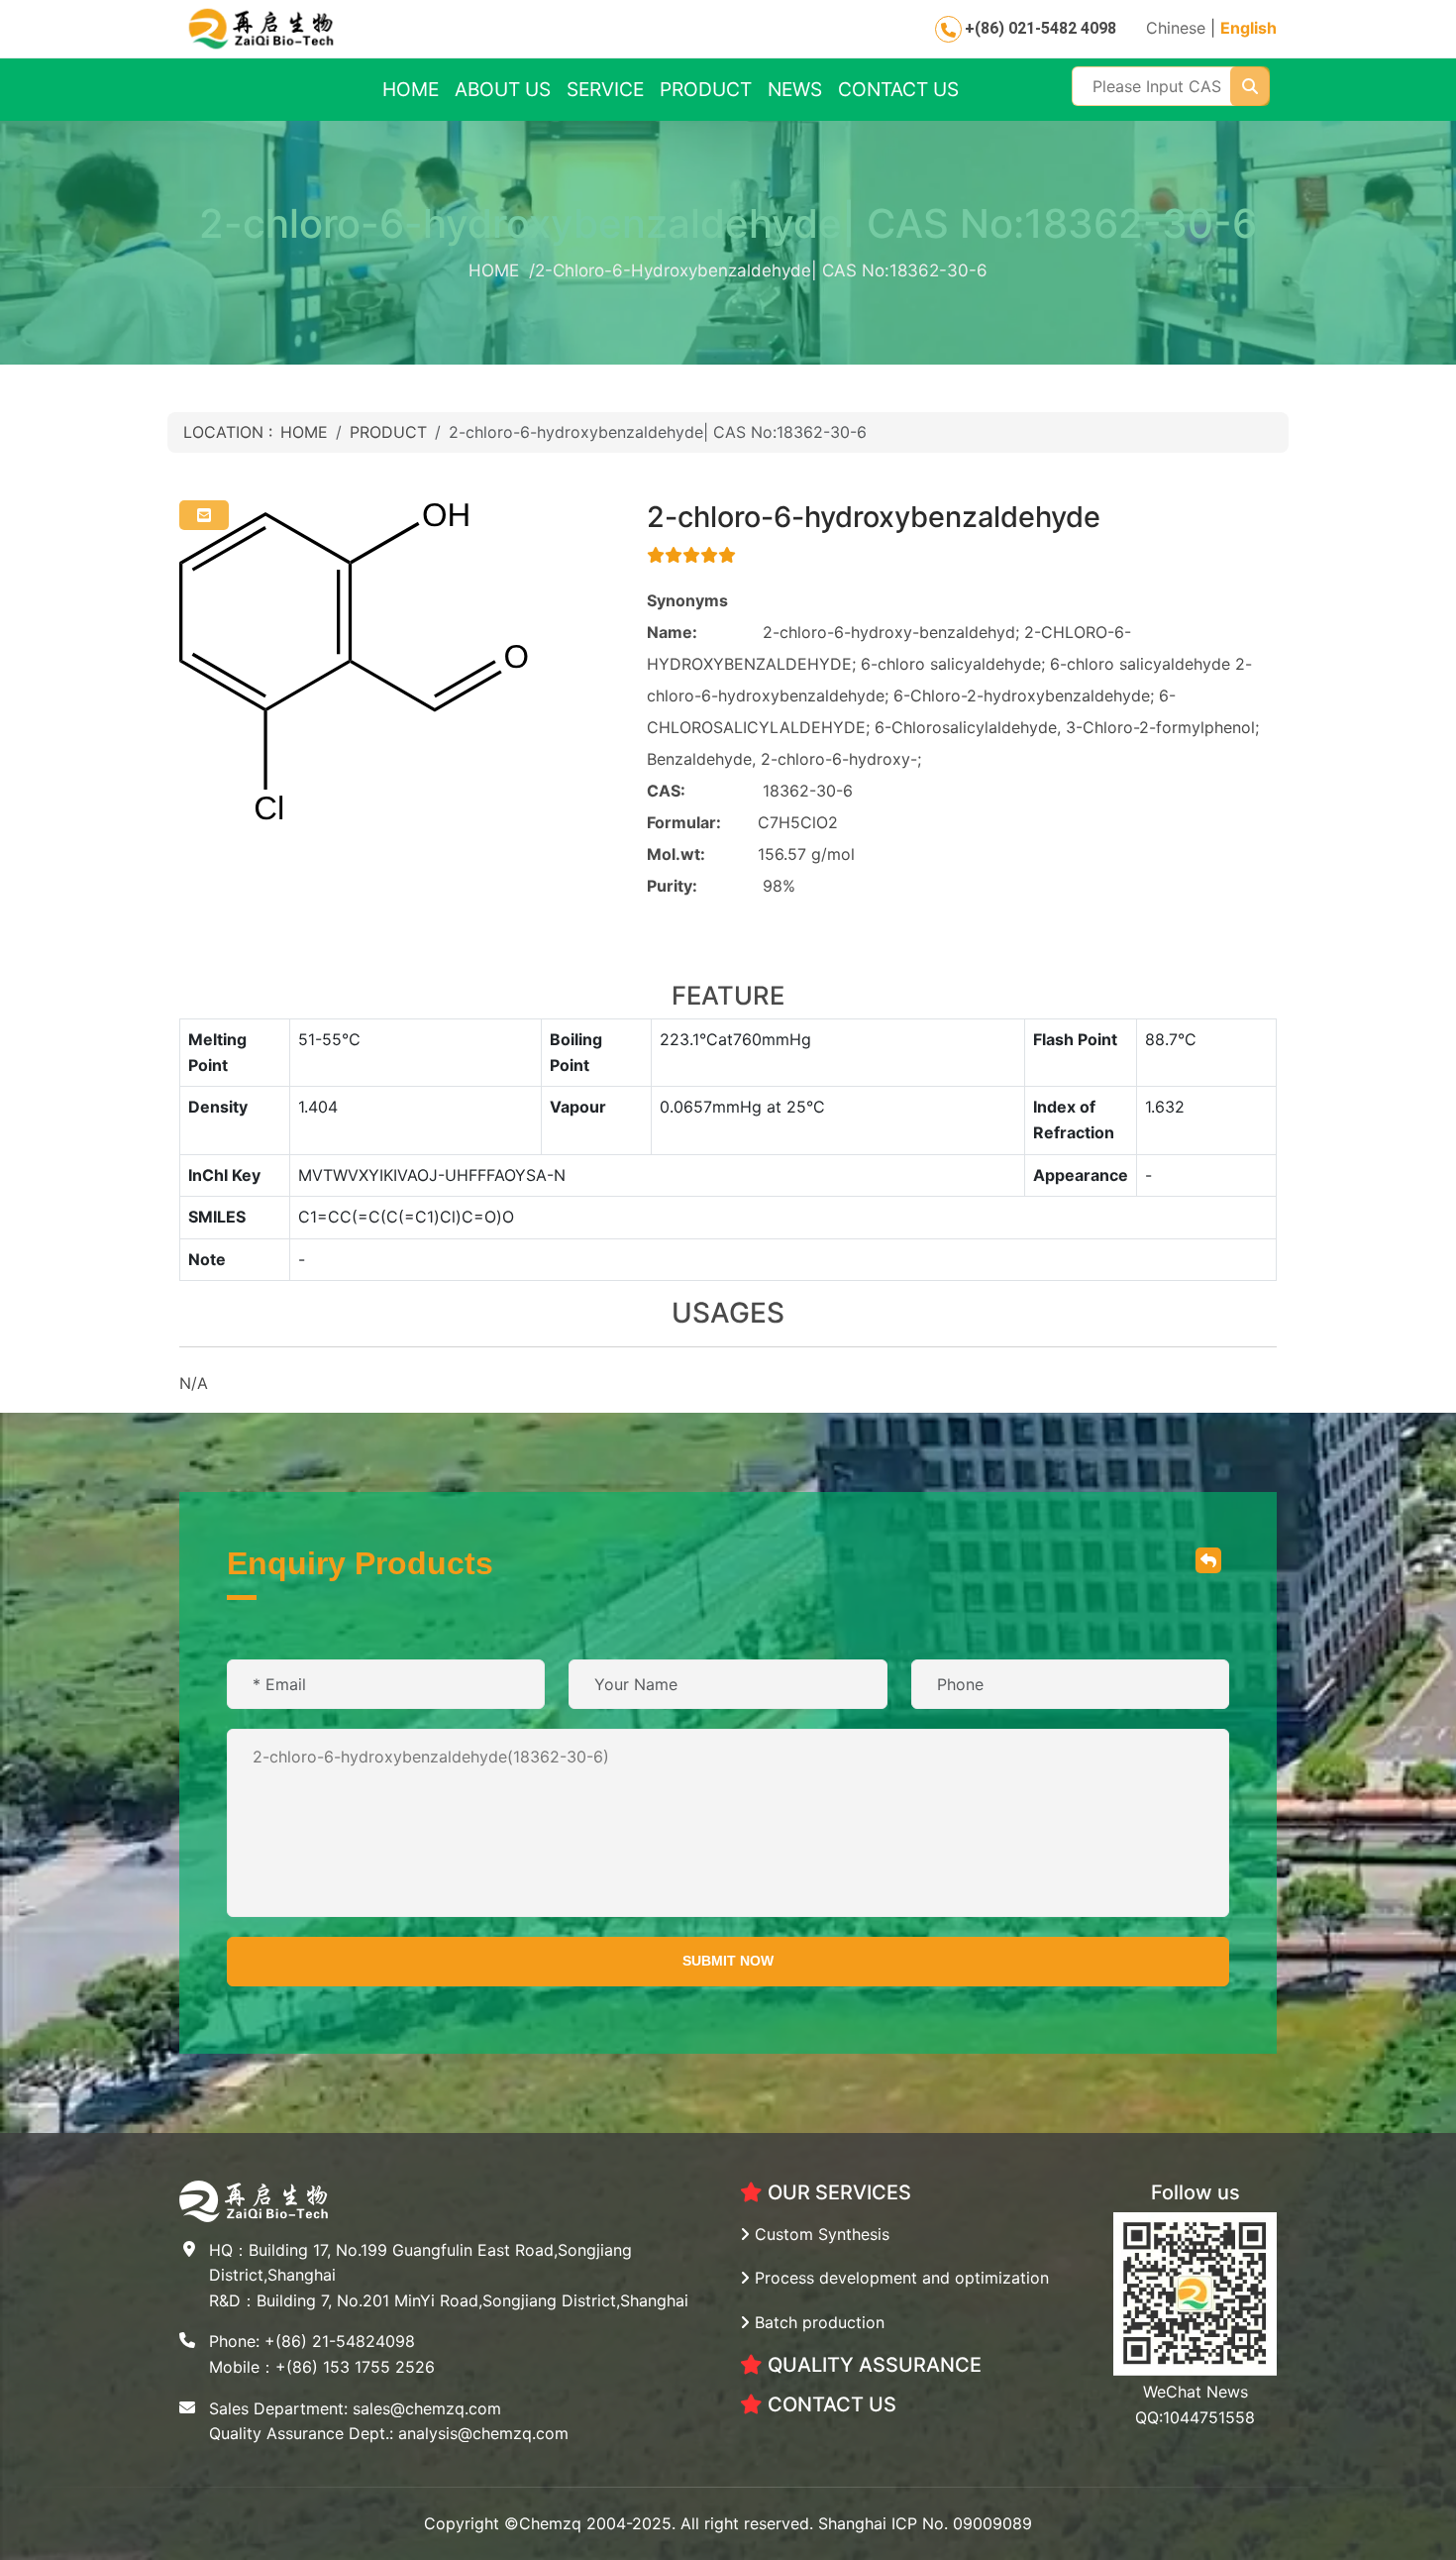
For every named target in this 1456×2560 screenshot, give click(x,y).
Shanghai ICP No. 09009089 (925, 2523)
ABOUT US (503, 89)
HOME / (502, 270)
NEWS (795, 89)
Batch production (817, 2322)
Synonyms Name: (687, 616)
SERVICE (605, 89)
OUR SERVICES (837, 2192)
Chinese (1176, 28)
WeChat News (1196, 2392)
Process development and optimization (899, 2278)
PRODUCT (706, 89)
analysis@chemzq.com (483, 2433)
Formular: (684, 822)
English (1248, 28)
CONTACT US (898, 89)
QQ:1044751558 (1195, 2417)
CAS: (666, 791)
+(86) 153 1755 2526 (355, 2367)
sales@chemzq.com (427, 2408)
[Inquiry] (204, 515)
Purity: (672, 886)
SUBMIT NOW (728, 1961)
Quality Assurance (872, 2365)
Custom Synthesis (820, 2234)
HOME (411, 89)
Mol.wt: (676, 854)
